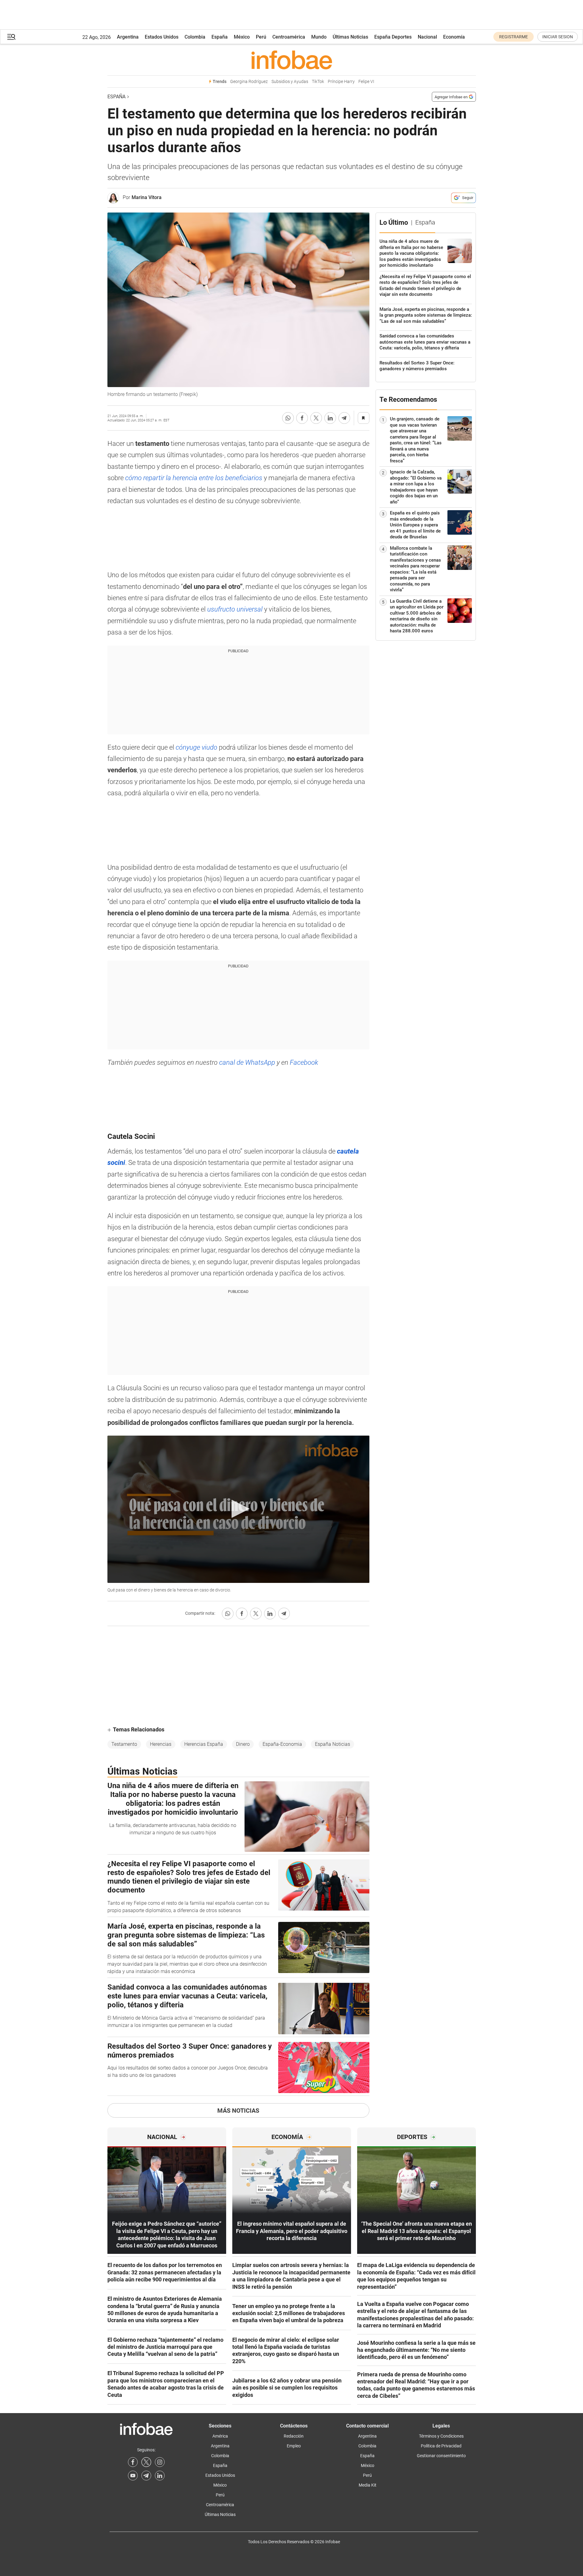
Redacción (294, 2436)
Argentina (128, 37)
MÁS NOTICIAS (238, 2111)
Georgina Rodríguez (249, 82)
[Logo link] (292, 60)
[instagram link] (160, 2462)
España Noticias (333, 1744)
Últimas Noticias (350, 37)
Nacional (427, 37)
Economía (454, 37)
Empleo (294, 2446)
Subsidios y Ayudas (290, 82)
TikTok (318, 82)
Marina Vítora (147, 197)
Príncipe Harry (341, 82)
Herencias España (204, 1744)
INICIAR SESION (558, 37)
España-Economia (282, 1744)
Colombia (195, 37)
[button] (11, 37)
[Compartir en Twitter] (316, 418)
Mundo (319, 37)
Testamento (124, 1744)
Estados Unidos (162, 37)
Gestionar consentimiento (441, 2456)
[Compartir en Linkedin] (330, 418)
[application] (238, 1509)
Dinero (243, 1744)
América (220, 2436)
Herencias (161, 1744)
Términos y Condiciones (441, 2436)
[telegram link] (146, 2476)
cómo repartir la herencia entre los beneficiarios (194, 478)
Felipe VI (366, 82)
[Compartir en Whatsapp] (288, 418)
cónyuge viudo (196, 747)
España (220, 37)
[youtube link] (133, 2476)
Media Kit (368, 2485)
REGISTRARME (514, 37)
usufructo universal (236, 609)
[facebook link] (133, 2462)
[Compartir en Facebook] (302, 418)
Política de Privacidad (441, 2446)
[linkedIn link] (160, 2476)
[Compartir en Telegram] (344, 418)
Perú (261, 37)
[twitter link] (146, 2462)
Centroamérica (289, 37)
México (242, 37)
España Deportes (393, 37)
